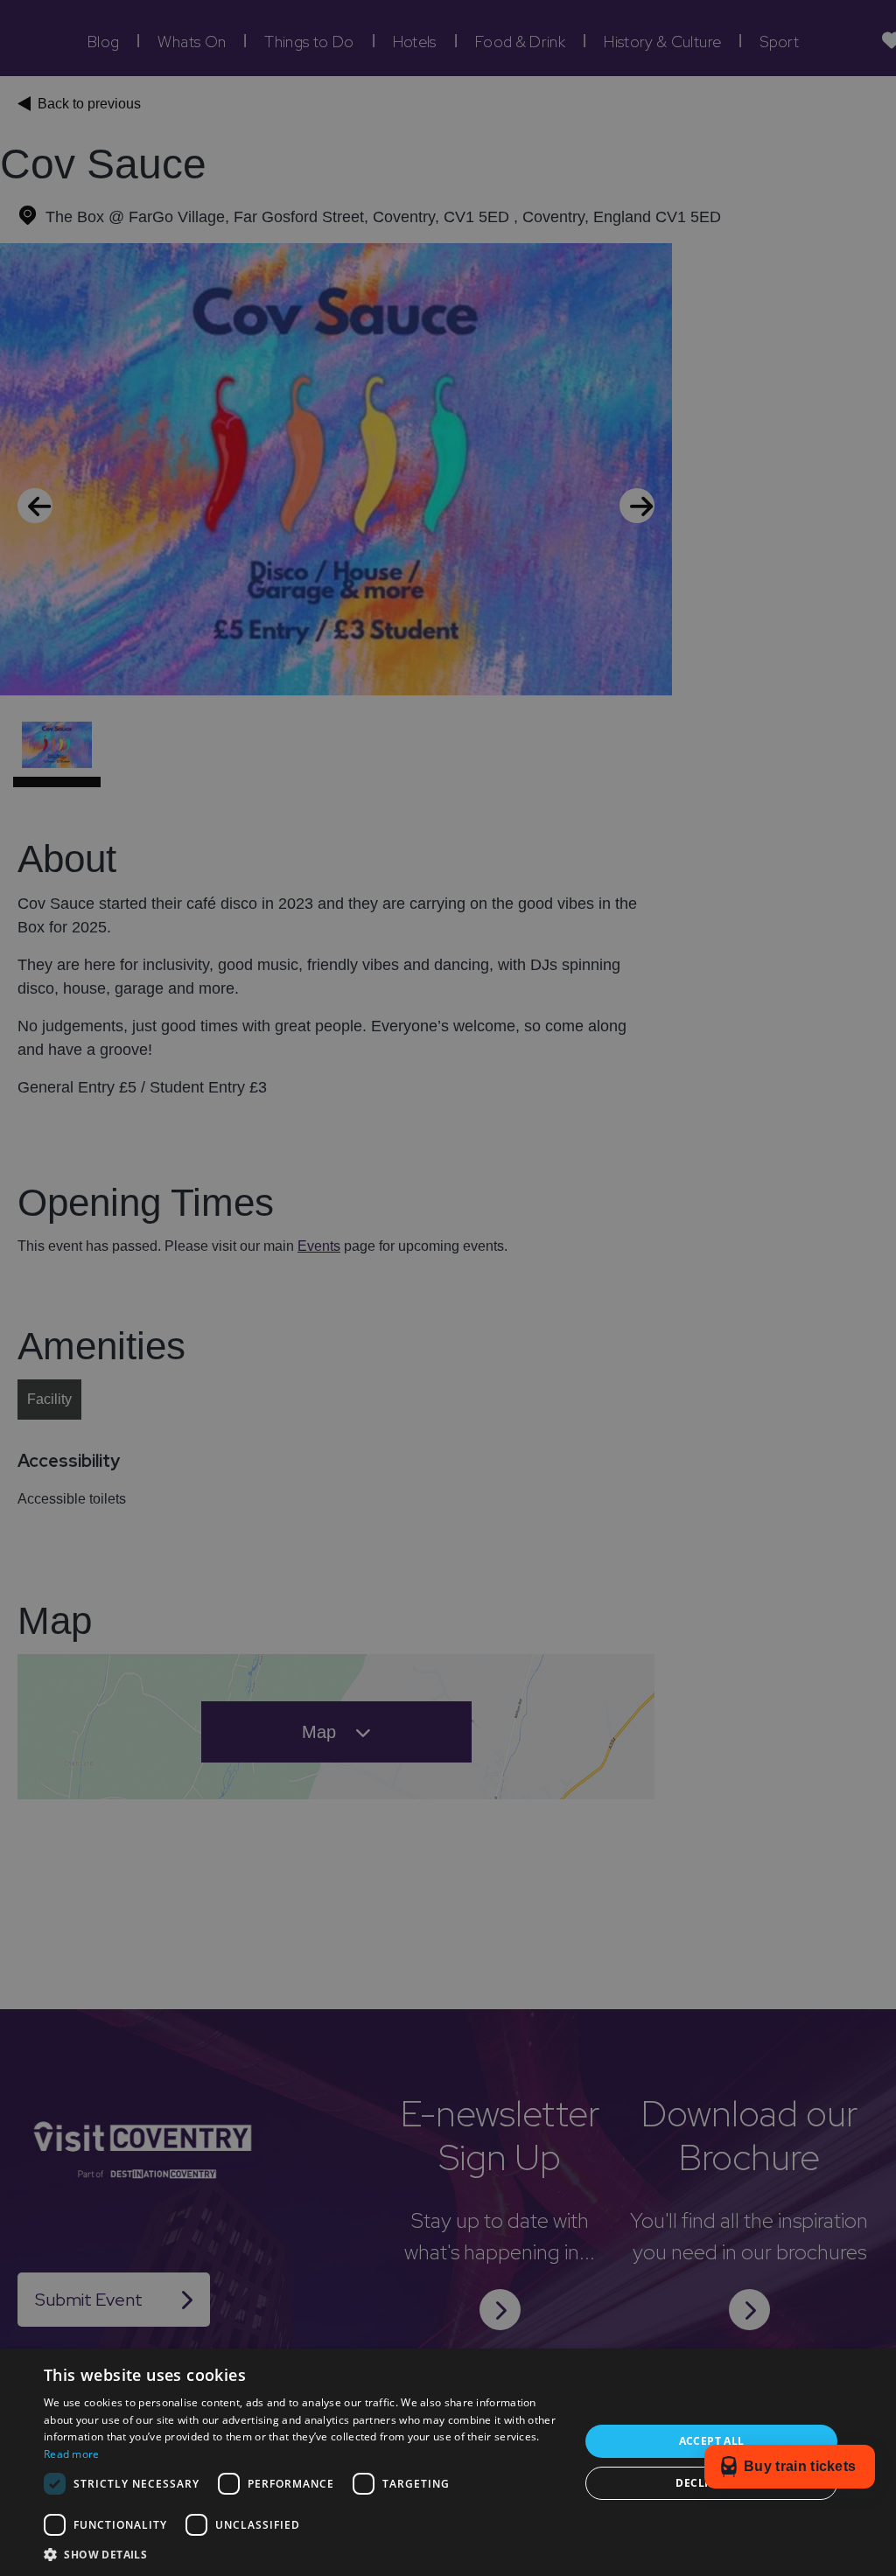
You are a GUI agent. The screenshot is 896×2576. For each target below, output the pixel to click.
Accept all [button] (712, 2441)
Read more (72, 2454)
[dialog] (448, 1288)
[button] (304, 2554)
